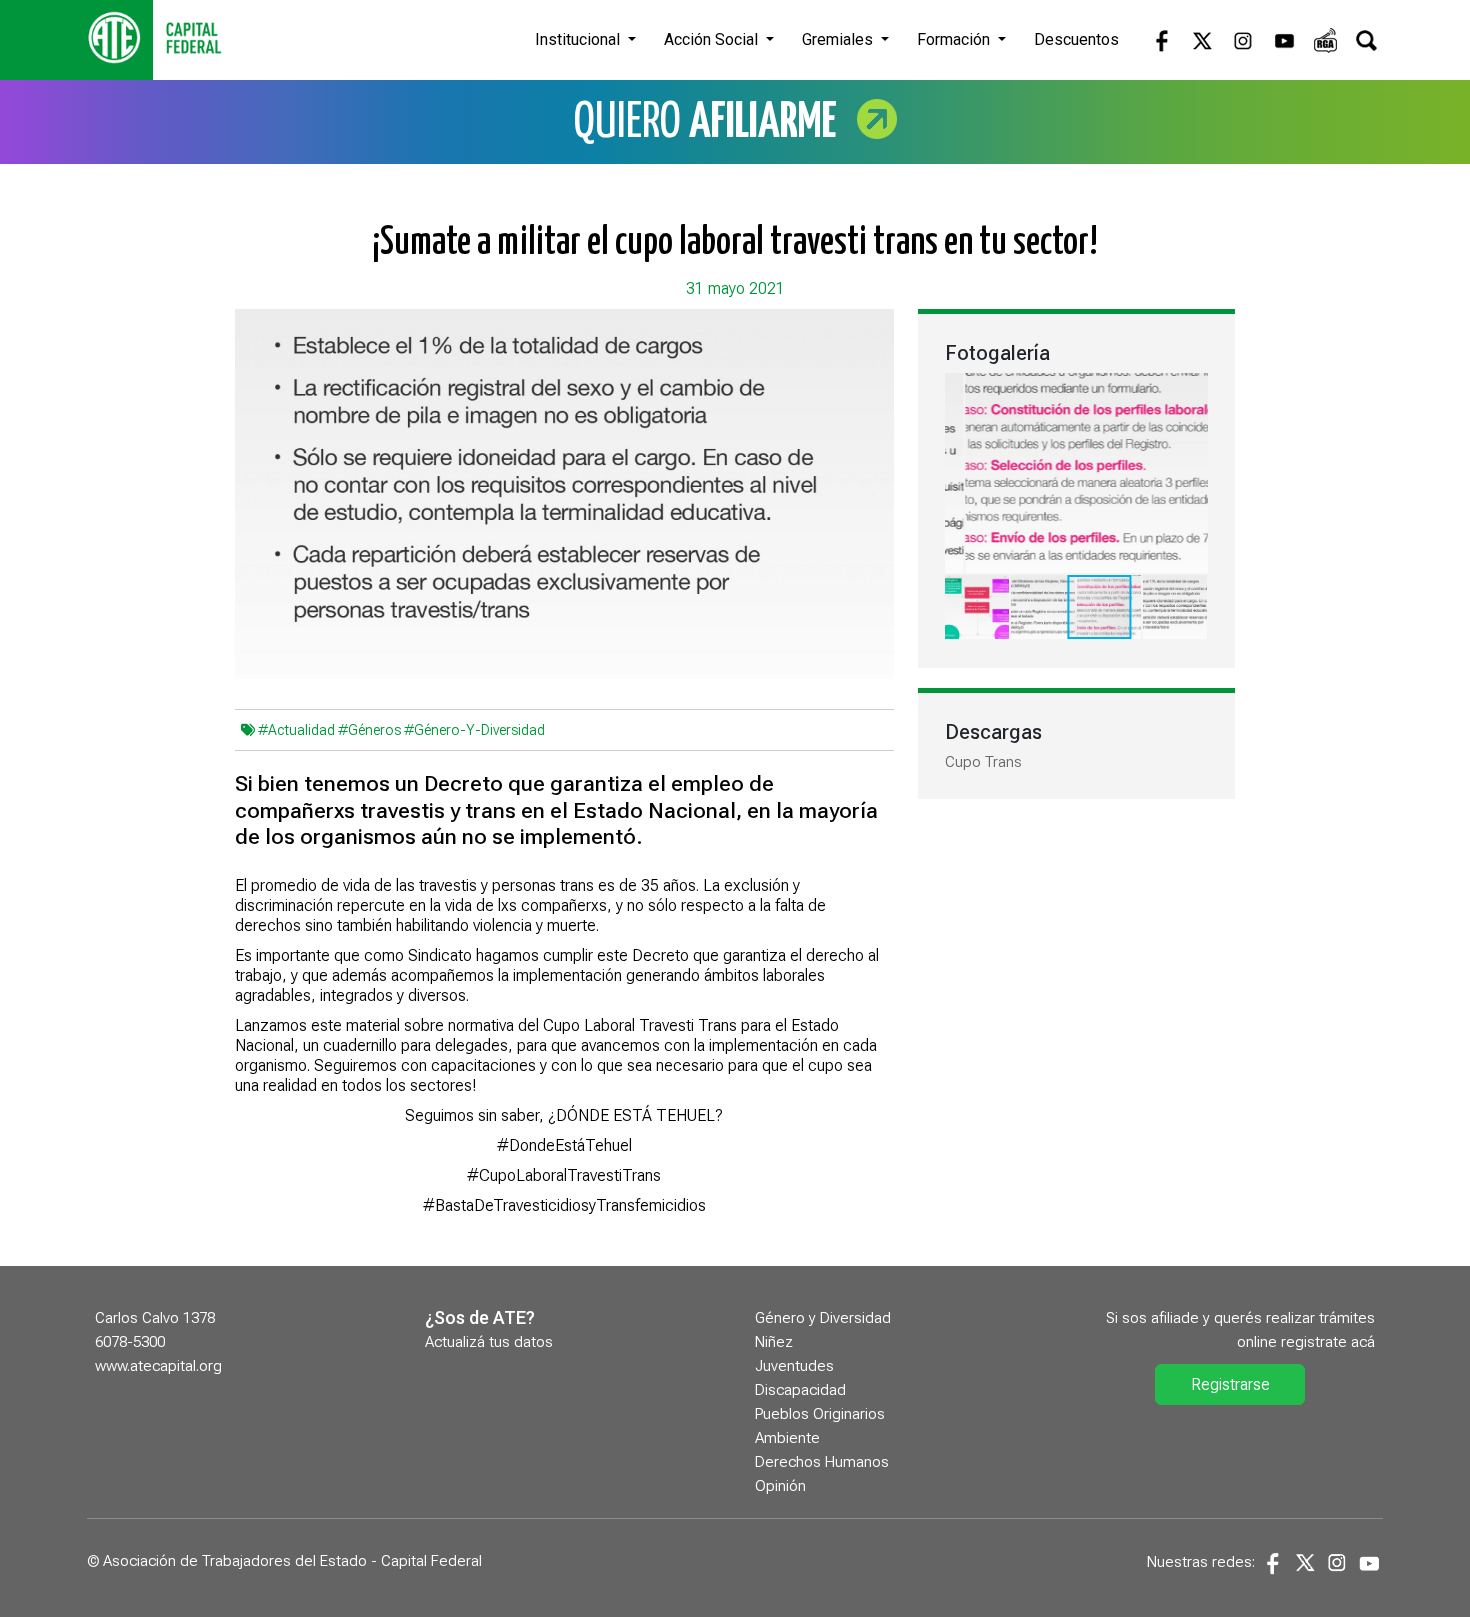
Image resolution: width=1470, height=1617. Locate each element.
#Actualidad (296, 730)
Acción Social (713, 39)
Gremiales (839, 39)
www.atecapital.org (158, 1366)
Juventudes (794, 1366)
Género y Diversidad (823, 1318)
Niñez (774, 1342)
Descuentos (1076, 39)
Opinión (780, 1486)
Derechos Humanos (822, 1462)
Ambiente (787, 1438)
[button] (1190, 391)
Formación (955, 39)
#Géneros (369, 730)
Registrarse (1230, 1384)
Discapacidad (800, 1390)
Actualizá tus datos (489, 1342)
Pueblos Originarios (820, 1414)
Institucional (579, 39)
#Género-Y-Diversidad (474, 730)
